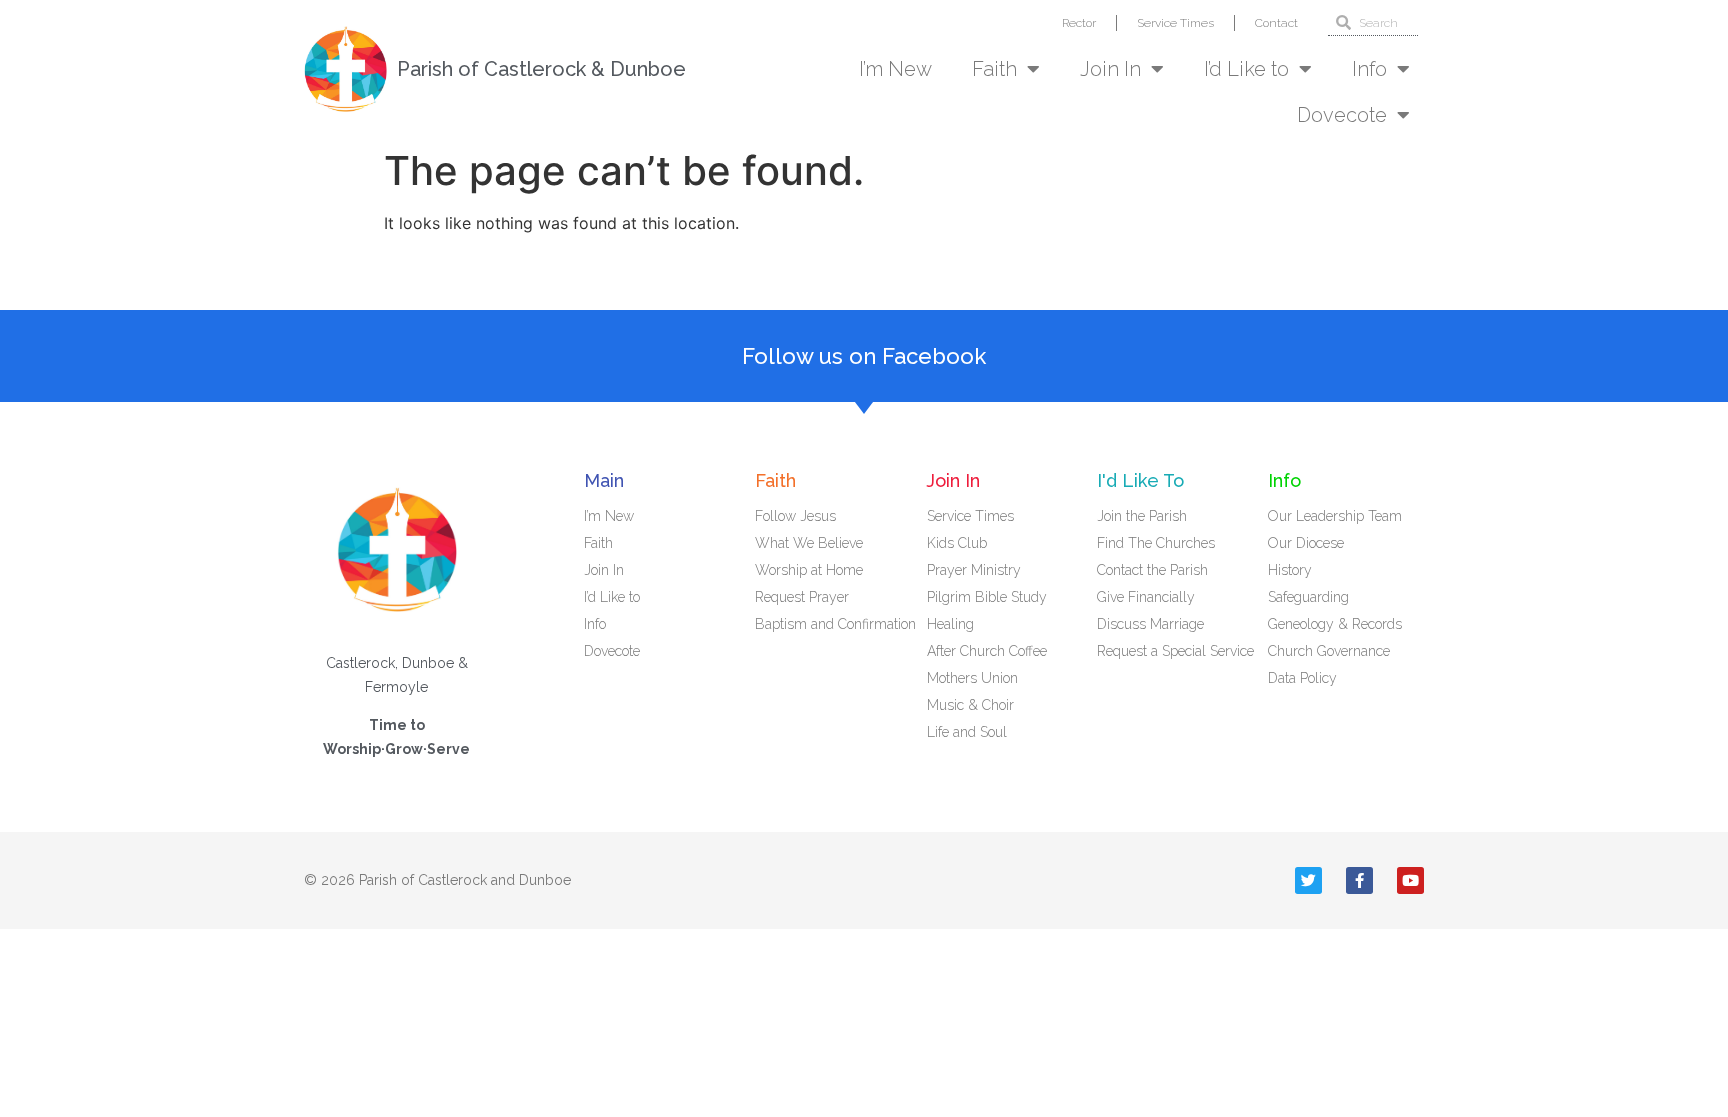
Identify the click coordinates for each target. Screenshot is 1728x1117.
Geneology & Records (1335, 624)
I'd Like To (1140, 480)
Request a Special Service (1175, 651)
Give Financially (1146, 597)
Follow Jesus (795, 516)
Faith (994, 69)
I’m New (895, 69)
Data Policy (1302, 678)
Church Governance (1329, 651)
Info (1369, 69)
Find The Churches (1156, 543)
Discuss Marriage (1150, 624)
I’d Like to (1246, 69)
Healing (950, 624)
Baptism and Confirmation (835, 624)
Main (604, 480)
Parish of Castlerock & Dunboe (541, 69)
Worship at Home (809, 570)
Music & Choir (970, 705)
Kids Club (957, 543)
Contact (1276, 23)
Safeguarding (1308, 597)
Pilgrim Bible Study (987, 597)
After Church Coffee (987, 651)
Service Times (1175, 23)
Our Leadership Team (1335, 516)
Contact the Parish (1152, 570)
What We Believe (809, 543)
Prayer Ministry (974, 570)
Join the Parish (1142, 516)
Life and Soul (967, 732)
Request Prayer (802, 597)
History (1290, 570)
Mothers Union (972, 678)
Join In (1110, 69)
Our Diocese (1306, 543)
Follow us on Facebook (864, 356)
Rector (1079, 23)
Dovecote (1342, 115)
